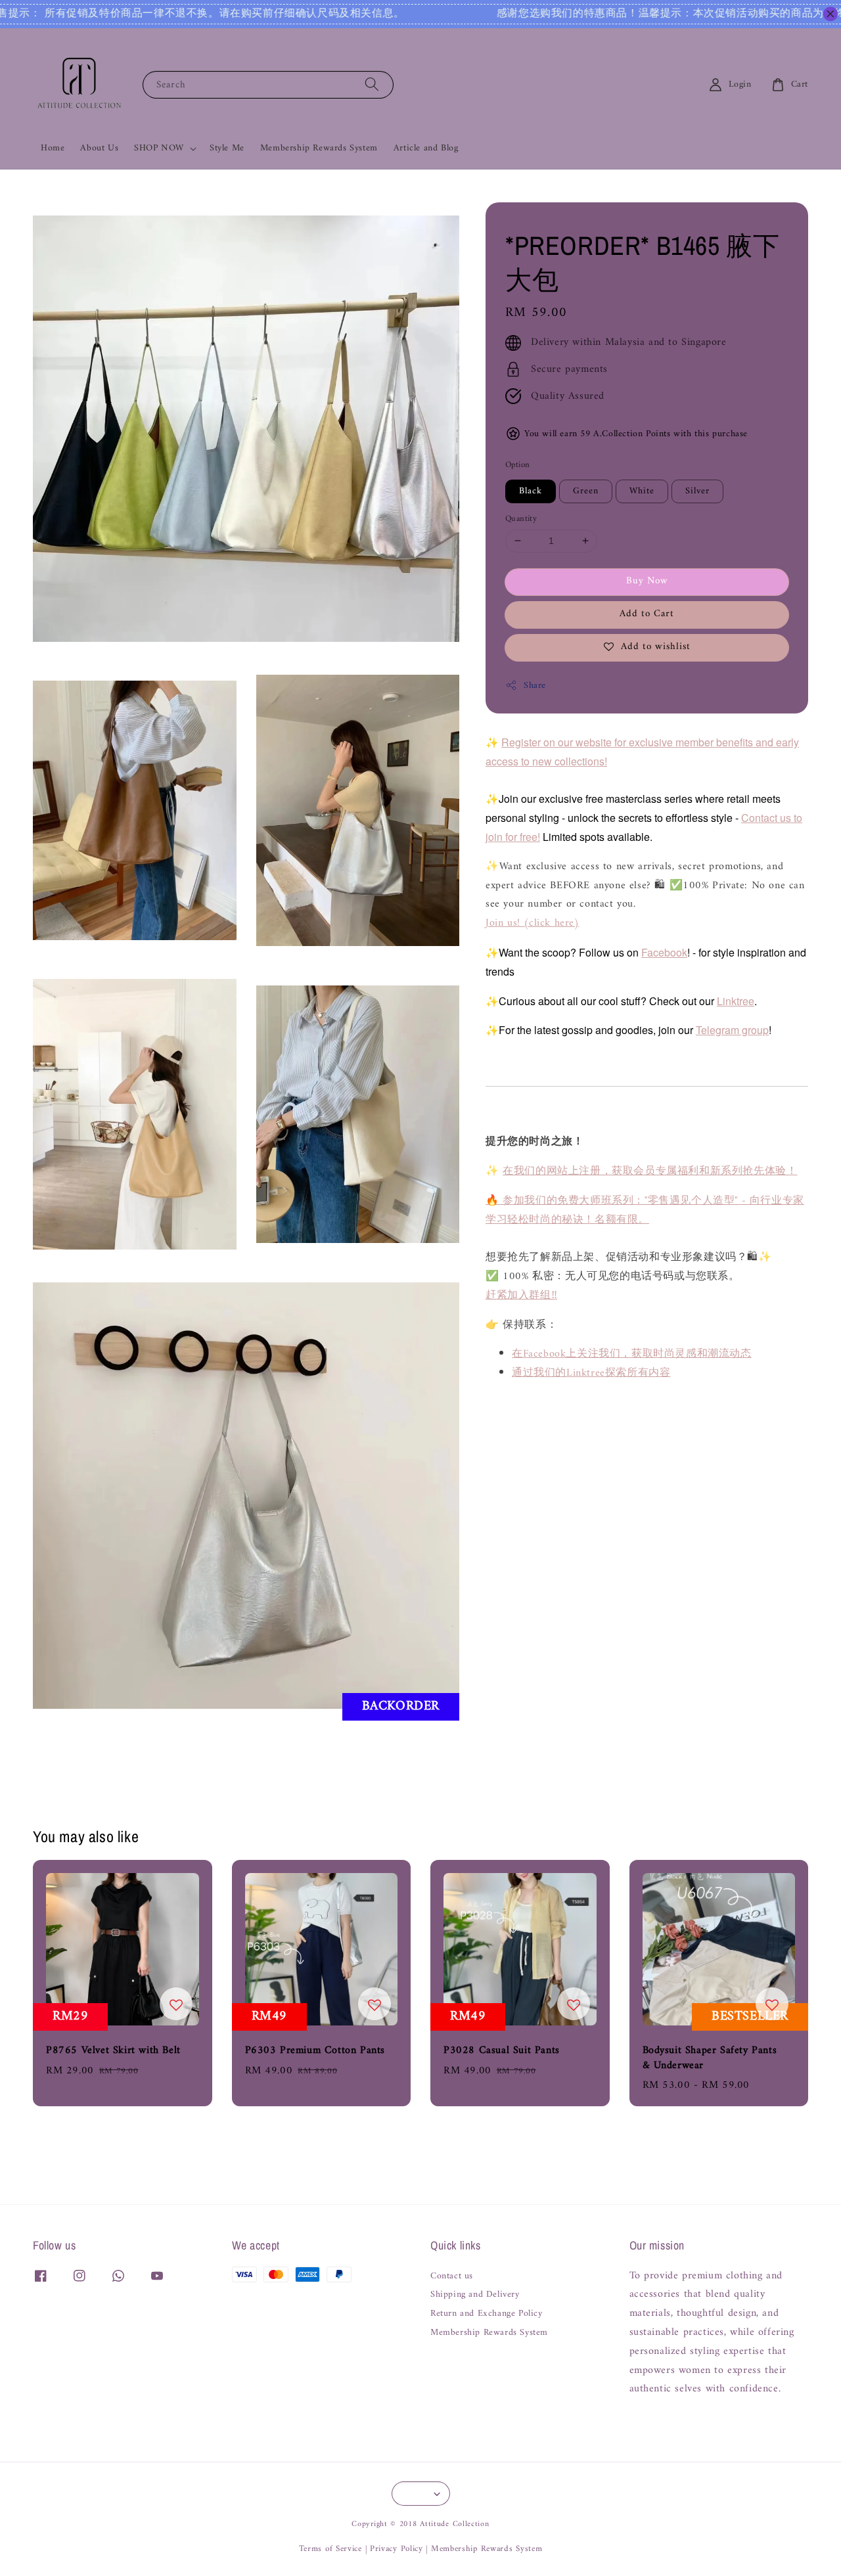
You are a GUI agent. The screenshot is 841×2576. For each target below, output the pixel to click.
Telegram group (732, 1030)
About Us (99, 148)
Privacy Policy (397, 2549)
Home (53, 148)
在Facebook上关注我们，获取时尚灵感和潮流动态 (632, 1354)
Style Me (227, 148)
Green (586, 491)
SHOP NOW (159, 148)
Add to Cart (647, 614)
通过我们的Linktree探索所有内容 (591, 1373)
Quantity (521, 519)
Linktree (736, 1000)
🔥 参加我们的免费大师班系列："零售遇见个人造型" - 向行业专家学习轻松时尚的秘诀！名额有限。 (645, 1210)
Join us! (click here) (533, 923)
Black (531, 491)
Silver (697, 491)
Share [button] (535, 686)
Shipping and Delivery (475, 2295)
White (642, 491)
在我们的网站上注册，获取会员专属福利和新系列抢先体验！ (650, 1171)
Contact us (452, 2277)
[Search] (372, 84)
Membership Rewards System (319, 148)
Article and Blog (426, 148)
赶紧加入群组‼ (521, 1296)
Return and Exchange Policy (487, 2314)
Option (517, 465)
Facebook (664, 952)
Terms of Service (330, 2549)
